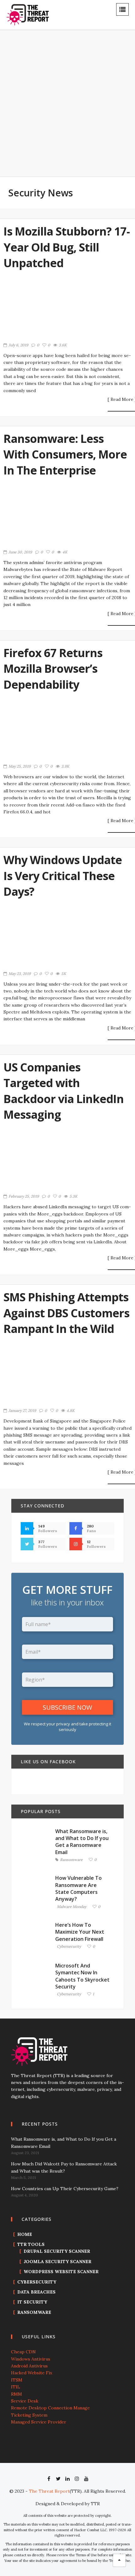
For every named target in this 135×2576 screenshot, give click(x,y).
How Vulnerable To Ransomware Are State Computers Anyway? (78, 1888)
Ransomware (71, 1860)
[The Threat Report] (28, 14)
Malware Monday (72, 1907)
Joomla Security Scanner (57, 2262)
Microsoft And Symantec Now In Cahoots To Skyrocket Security (82, 1976)
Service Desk (25, 2401)
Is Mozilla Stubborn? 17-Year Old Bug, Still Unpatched (67, 247)
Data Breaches (36, 2292)
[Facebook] (49, 2479)
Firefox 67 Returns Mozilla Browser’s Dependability (53, 669)
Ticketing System (29, 2415)
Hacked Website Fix (32, 2373)
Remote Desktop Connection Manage (50, 2408)
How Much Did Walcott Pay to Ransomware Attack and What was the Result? (64, 2167)
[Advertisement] (67, 107)
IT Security (32, 2302)
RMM (16, 2394)
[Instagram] (77, 2479)
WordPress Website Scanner (61, 2272)
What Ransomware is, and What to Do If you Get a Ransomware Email (82, 1842)
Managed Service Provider (39, 2422)
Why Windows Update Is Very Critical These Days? (63, 876)
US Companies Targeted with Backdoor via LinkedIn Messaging (64, 1091)
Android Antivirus (29, 2366)
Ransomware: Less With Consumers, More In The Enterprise (65, 454)
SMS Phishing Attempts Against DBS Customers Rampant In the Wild (66, 1313)
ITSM (17, 2380)
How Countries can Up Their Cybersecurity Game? (65, 2189)
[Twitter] (58, 2479)
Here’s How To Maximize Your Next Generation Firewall (80, 1932)
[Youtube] (86, 2479)
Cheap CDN (23, 2352)
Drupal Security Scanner (57, 2251)
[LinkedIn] (67, 2479)
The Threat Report (49, 2491)
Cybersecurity (69, 1947)
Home (25, 2234)
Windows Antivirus (31, 2359)
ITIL (16, 2387)
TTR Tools (31, 2244)
